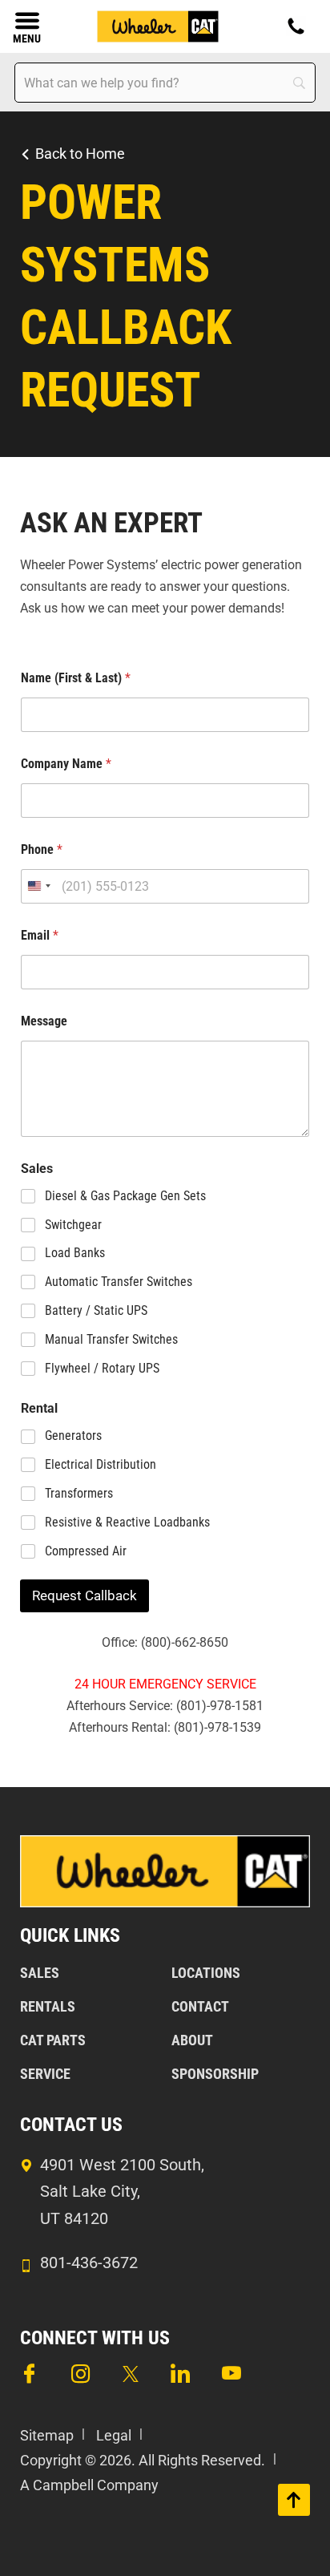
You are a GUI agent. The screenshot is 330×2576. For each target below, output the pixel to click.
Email (40, 935)
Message (44, 1021)
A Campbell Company (89, 2485)
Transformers (79, 1493)
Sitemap (47, 2435)
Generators (73, 1436)
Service (45, 2074)
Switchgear (73, 1225)
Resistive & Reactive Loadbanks (127, 1522)
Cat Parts (53, 2040)
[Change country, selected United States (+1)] (38, 886)
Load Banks (75, 1253)
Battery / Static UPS (96, 1310)
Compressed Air (86, 1551)
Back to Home (80, 154)
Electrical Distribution (101, 1464)
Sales (40, 1973)
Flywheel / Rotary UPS (102, 1368)
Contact (200, 2006)
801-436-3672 (89, 2263)
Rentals (48, 2006)
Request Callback (85, 1595)
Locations (206, 1973)
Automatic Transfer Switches (119, 1282)
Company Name (66, 764)
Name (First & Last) (76, 678)
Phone (42, 849)
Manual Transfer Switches (111, 1339)
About (192, 2040)
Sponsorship (215, 2074)
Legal (114, 2435)
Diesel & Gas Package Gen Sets (125, 1196)
